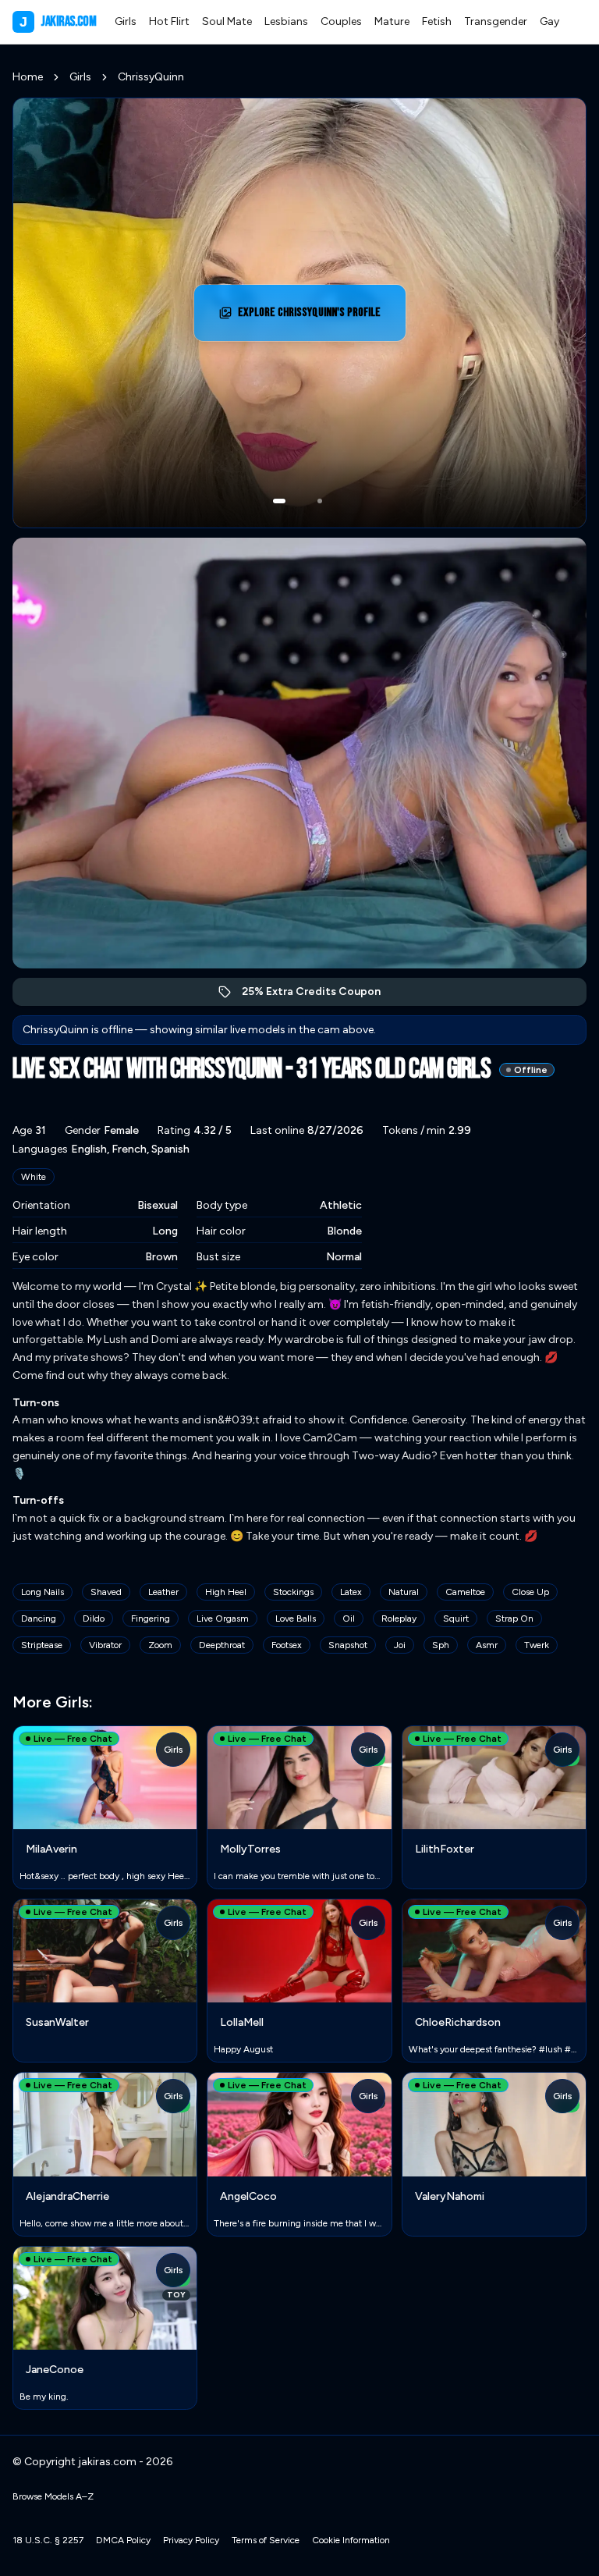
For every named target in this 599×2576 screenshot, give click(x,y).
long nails (43, 1592)
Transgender (496, 21)
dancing (39, 1618)
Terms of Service (266, 2540)
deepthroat (222, 1645)
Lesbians (286, 21)
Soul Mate (227, 21)
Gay (549, 21)
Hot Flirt (169, 21)
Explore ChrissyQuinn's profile (310, 317)
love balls (296, 1618)
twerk (537, 1645)
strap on (514, 1618)
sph (441, 1645)
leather (163, 1592)
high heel (226, 1592)
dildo (94, 1618)
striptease (42, 1645)
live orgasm (223, 1618)
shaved (106, 1592)
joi (400, 1645)
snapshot (348, 1645)
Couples (341, 21)
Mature (392, 21)
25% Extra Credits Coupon (319, 995)
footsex (287, 1645)
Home (28, 77)
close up (530, 1592)
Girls (126, 21)
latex (351, 1592)
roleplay (399, 1618)
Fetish (437, 21)
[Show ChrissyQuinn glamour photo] (320, 501)
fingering (151, 1618)
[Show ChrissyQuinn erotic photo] (279, 501)
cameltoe (465, 1592)
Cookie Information (351, 2540)
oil (349, 1618)
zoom (160, 1645)
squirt (456, 1618)
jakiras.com (58, 21)
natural (404, 1592)
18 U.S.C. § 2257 (48, 2540)
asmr (487, 1645)
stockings (293, 1592)
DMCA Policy (123, 2540)
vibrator (105, 1645)
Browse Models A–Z (53, 2496)
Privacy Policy (191, 2540)
